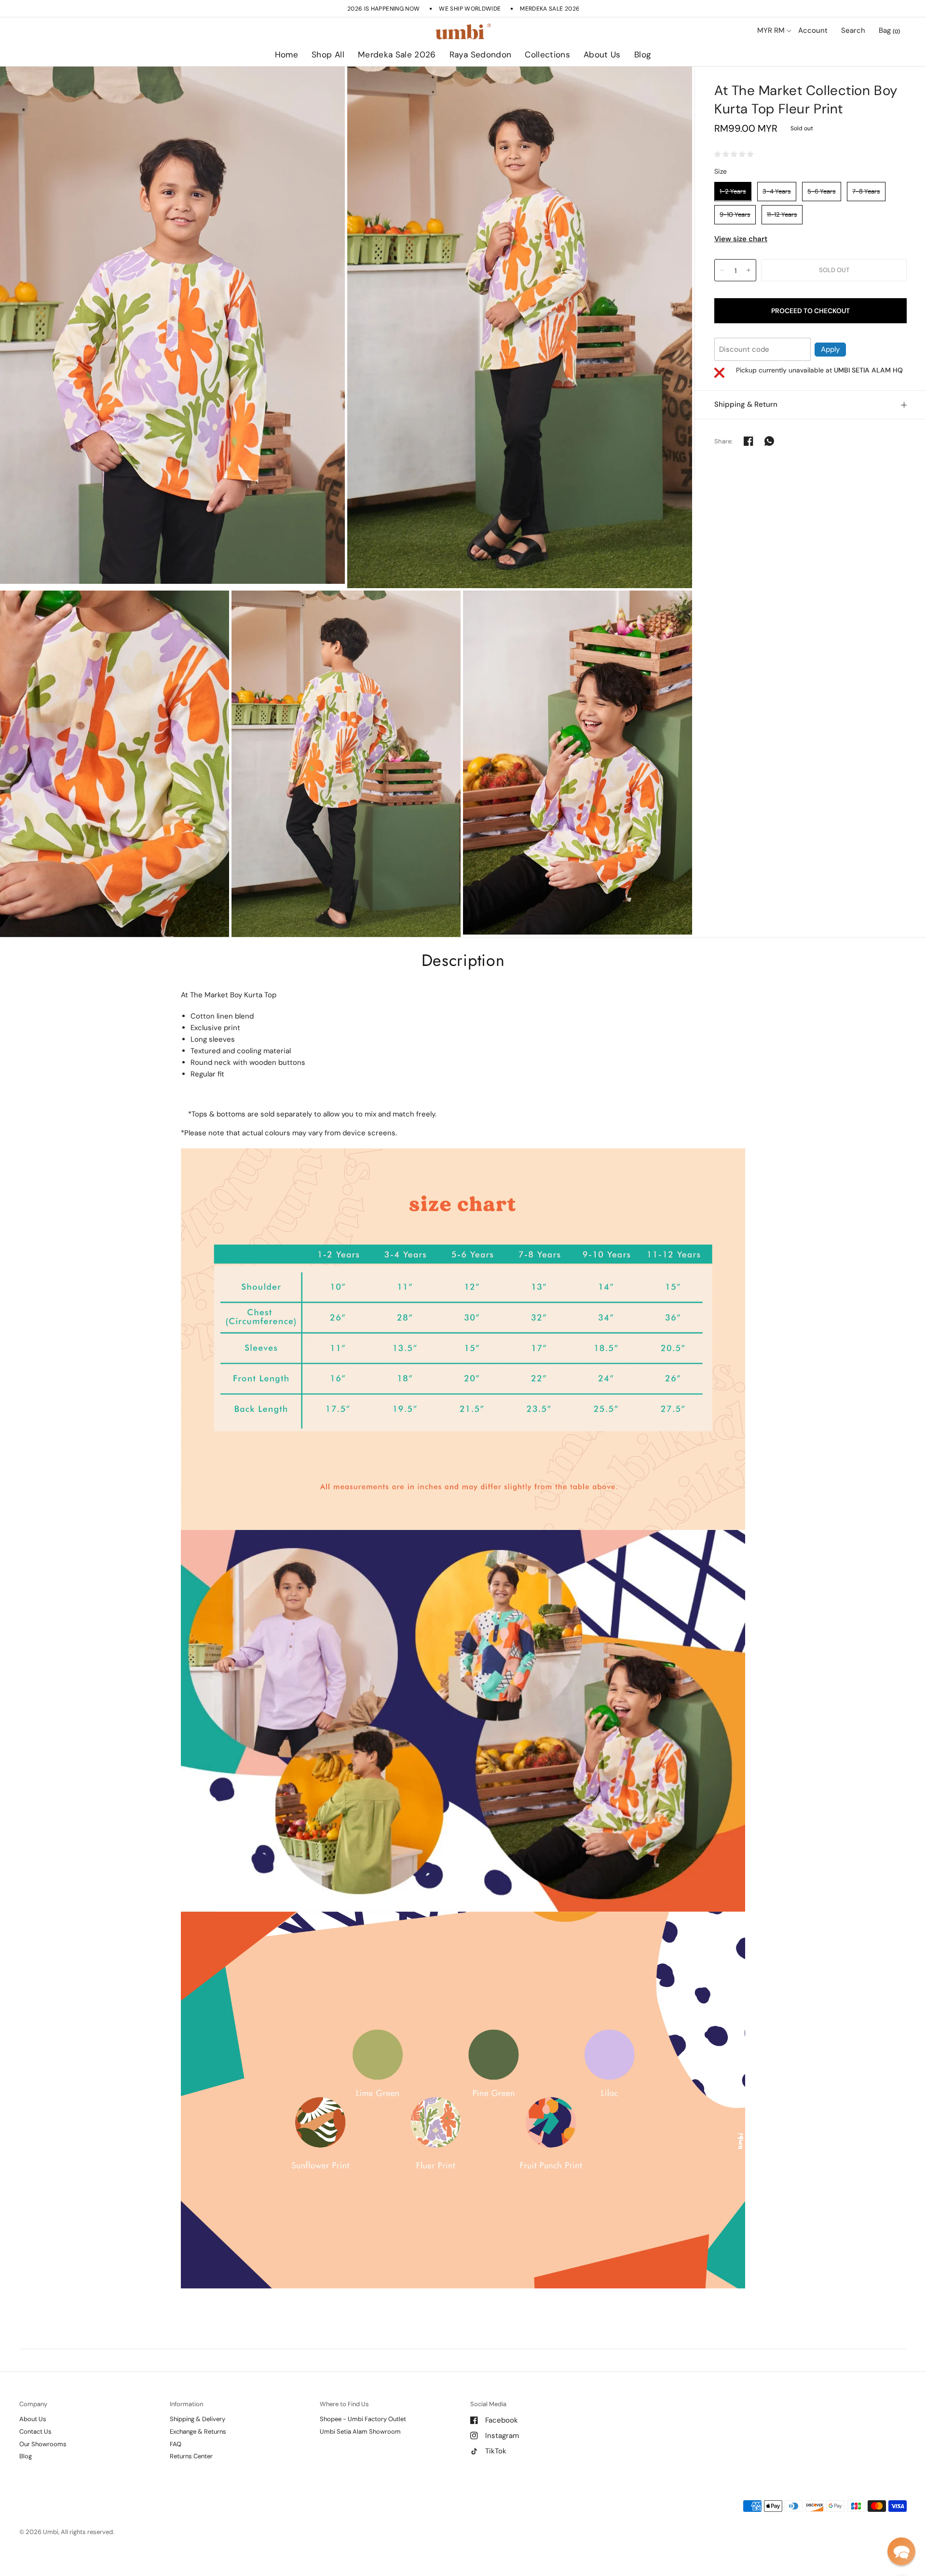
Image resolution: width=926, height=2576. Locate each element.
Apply (830, 349)
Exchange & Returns (198, 2431)
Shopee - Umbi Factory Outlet (363, 2419)
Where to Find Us (344, 2404)
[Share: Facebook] (749, 441)
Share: (724, 441)
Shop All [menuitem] (380, 82)
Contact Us (35, 2431)
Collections (547, 55)
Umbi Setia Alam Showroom (360, 2431)
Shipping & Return (746, 404)
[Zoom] (172, 325)
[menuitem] (286, 55)
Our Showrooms (43, 2444)
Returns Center (191, 2456)
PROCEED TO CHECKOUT (810, 310)
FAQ (176, 2444)
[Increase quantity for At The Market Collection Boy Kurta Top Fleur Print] (749, 270)
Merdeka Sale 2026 (397, 55)
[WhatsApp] (769, 441)
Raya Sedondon (481, 55)
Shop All (328, 55)
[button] (901, 2551)
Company (33, 2404)
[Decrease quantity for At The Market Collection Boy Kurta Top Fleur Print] (722, 270)
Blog (643, 55)
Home (286, 55)
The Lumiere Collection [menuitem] (576, 82)
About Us (602, 55)
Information (186, 2404)
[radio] (733, 191)
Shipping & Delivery (197, 2419)
